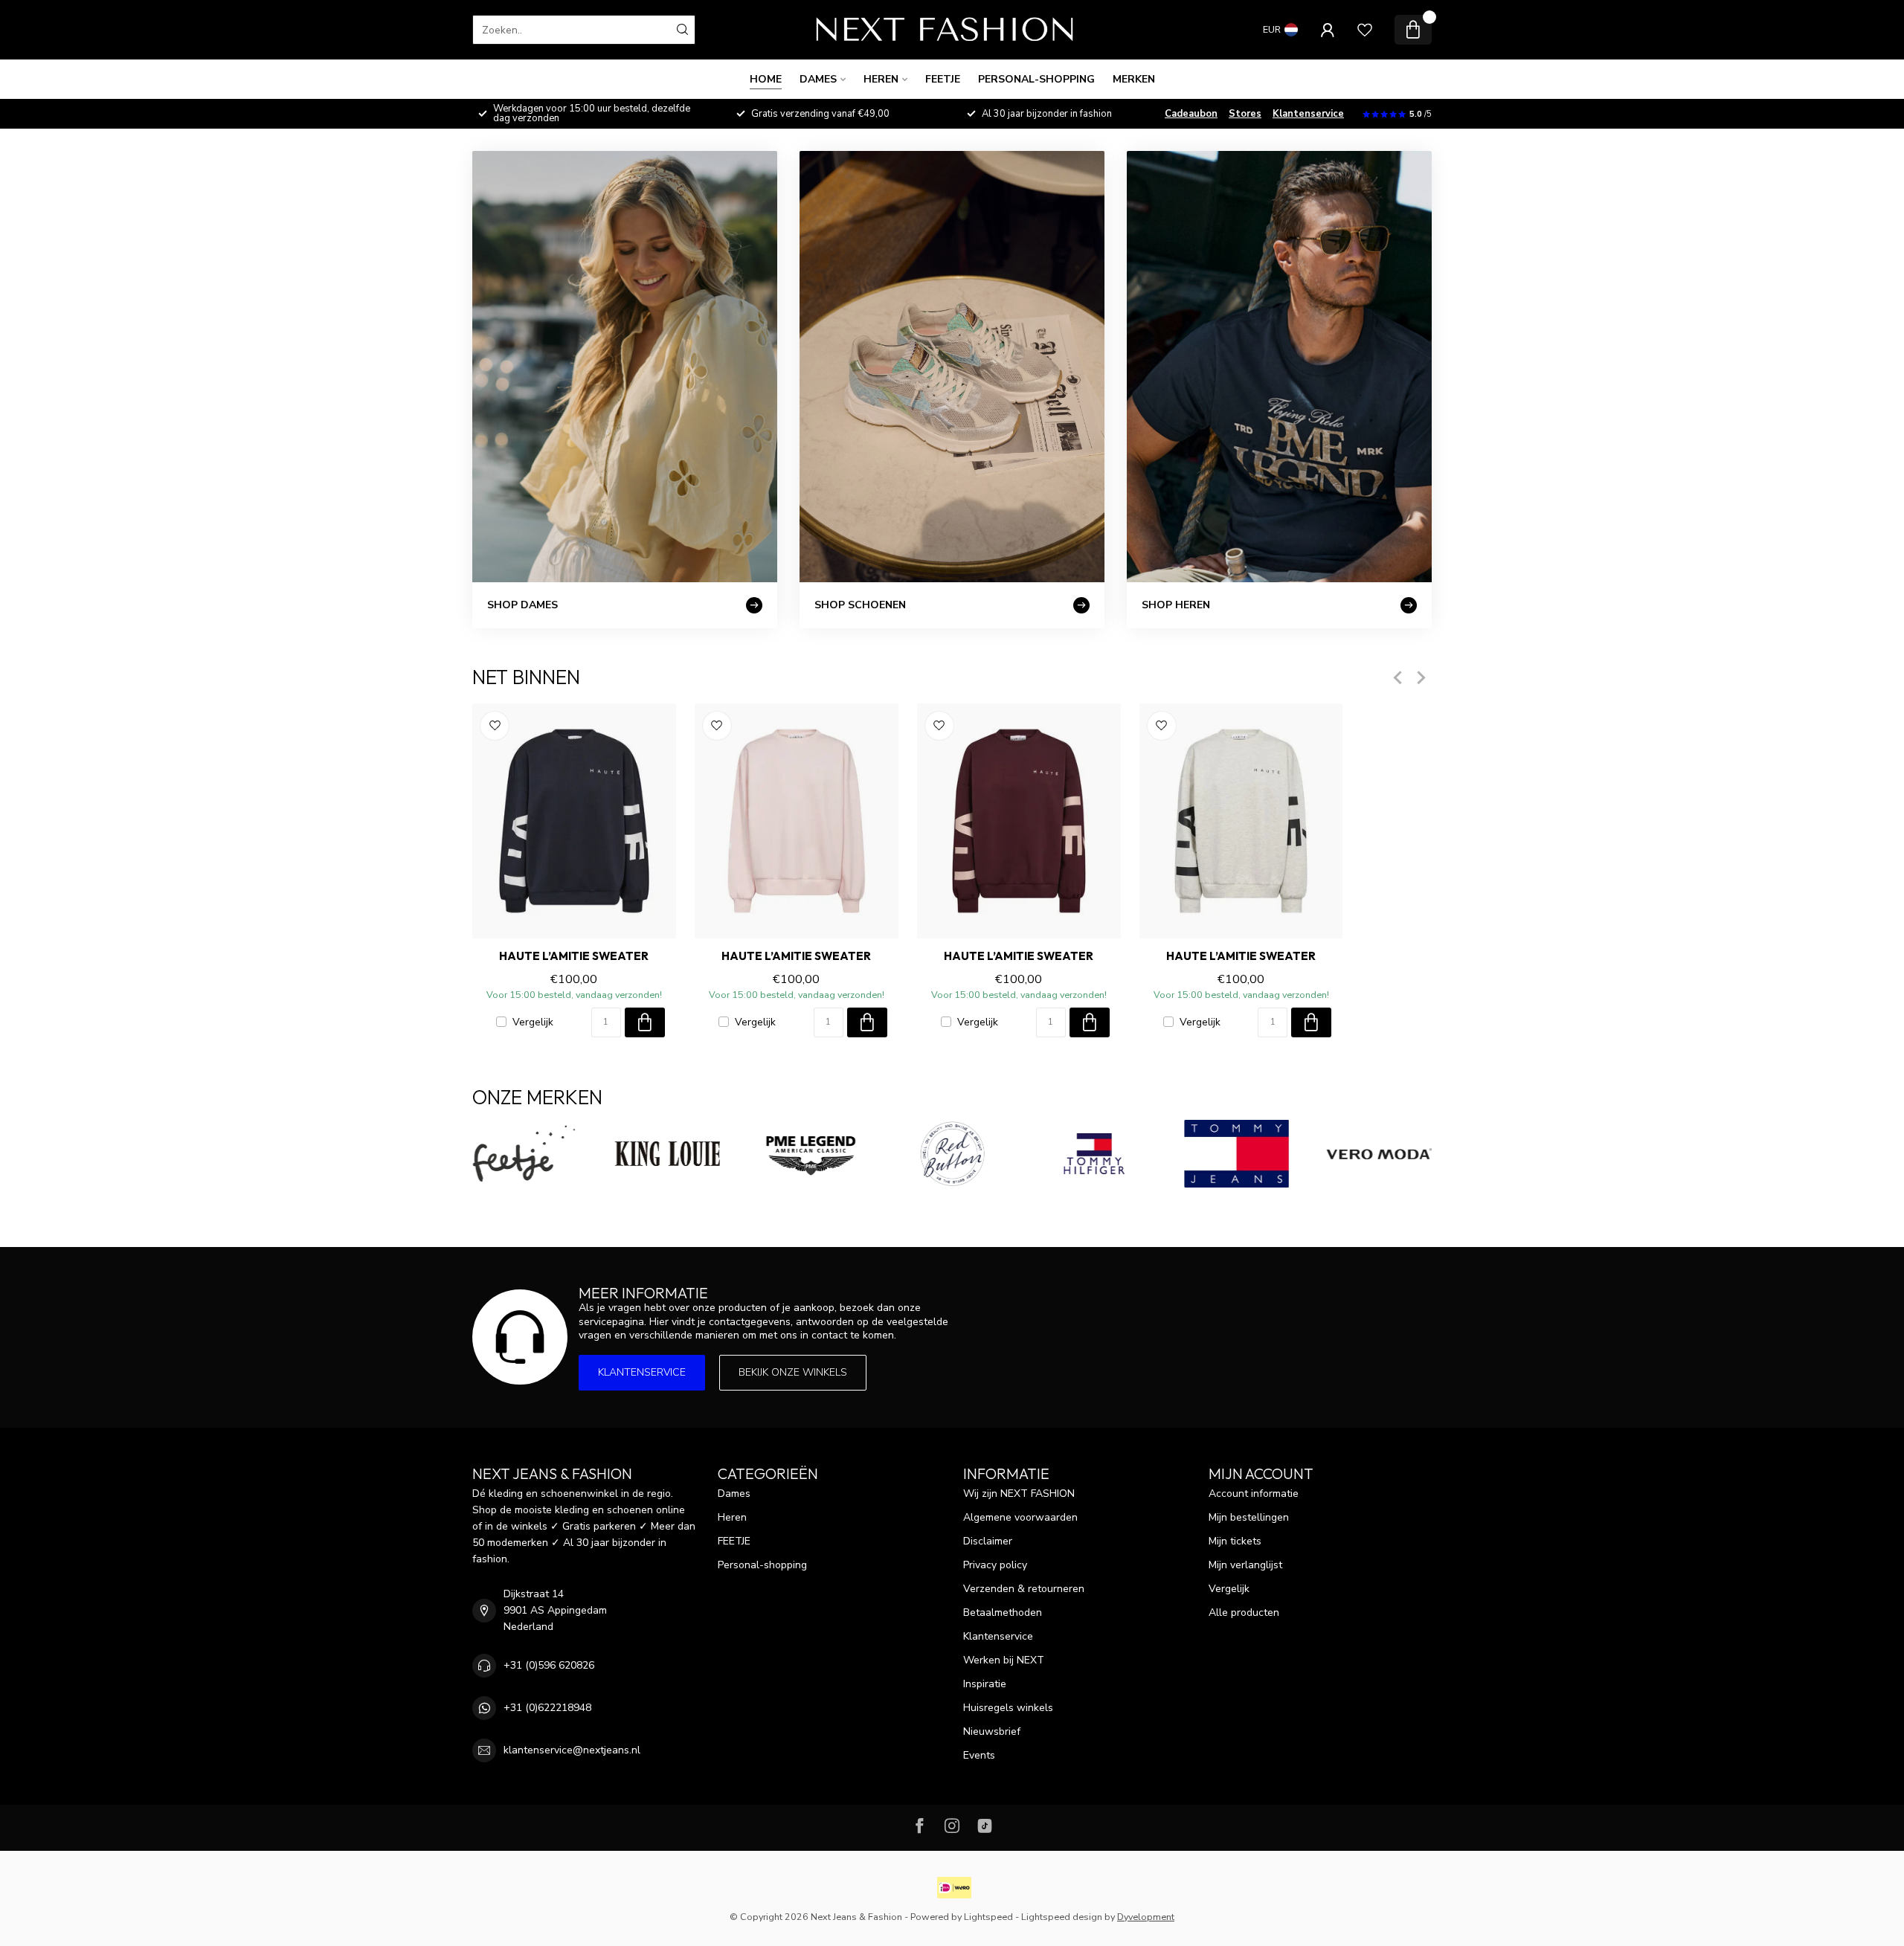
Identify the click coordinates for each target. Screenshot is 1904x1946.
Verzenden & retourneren (1024, 1589)
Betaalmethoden (1003, 1612)
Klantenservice (1308, 114)
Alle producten (1244, 1612)
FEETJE (943, 79)
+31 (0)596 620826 (549, 1665)
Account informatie (1254, 1494)
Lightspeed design (1062, 1917)
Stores (1245, 114)
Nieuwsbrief (992, 1731)
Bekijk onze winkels (793, 1372)
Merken (1134, 79)
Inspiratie (985, 1684)
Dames (818, 79)
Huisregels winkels (1008, 1708)
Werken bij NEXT (1004, 1660)
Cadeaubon (1191, 114)
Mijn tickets (1235, 1541)
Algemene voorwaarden (1020, 1517)
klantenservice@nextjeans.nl (572, 1750)
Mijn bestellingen (1249, 1517)
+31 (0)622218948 (547, 1708)
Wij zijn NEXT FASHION (1019, 1494)
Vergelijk (533, 1022)
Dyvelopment (1146, 1917)
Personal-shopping (1036, 79)
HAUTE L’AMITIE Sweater (574, 956)
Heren (881, 79)
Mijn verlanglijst (1245, 1565)
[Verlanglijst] (1365, 30)
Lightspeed (988, 1917)
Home (766, 79)
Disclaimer (988, 1541)
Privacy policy (995, 1565)
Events (979, 1755)
